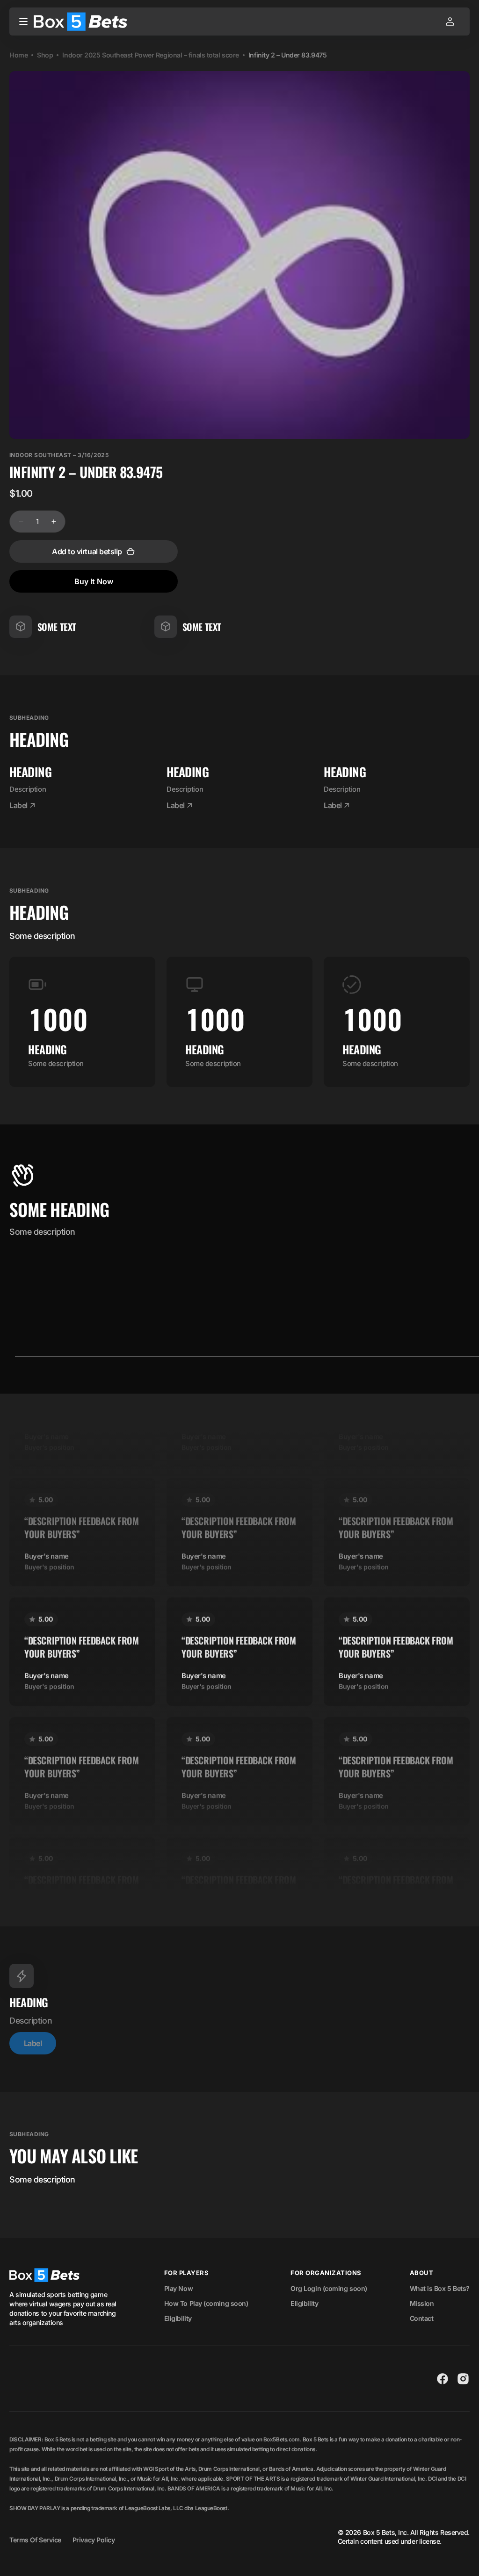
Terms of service (35, 2540)
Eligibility (178, 2318)
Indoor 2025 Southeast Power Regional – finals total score (150, 55)
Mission (422, 2303)
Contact (422, 2318)
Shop (45, 55)
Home (18, 55)
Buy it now (94, 581)
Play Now (178, 2288)
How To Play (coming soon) (206, 2303)
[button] (23, 21)
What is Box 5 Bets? (440, 2288)
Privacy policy (94, 2540)
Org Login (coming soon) (329, 2288)
